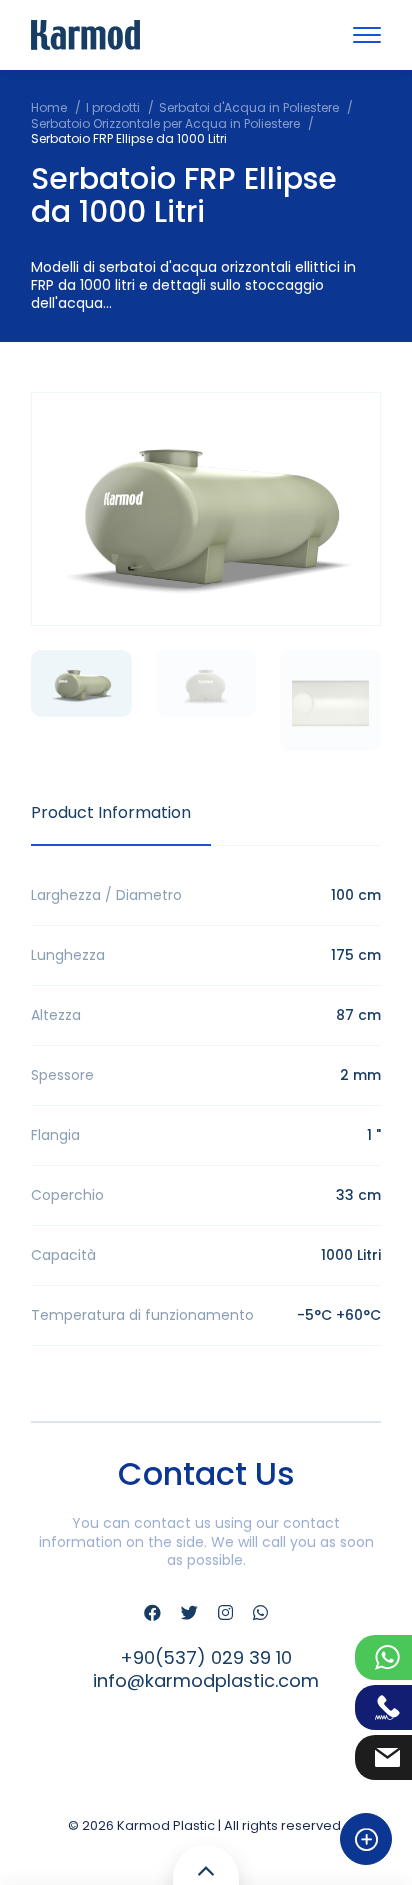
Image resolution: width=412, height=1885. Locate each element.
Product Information (111, 812)
